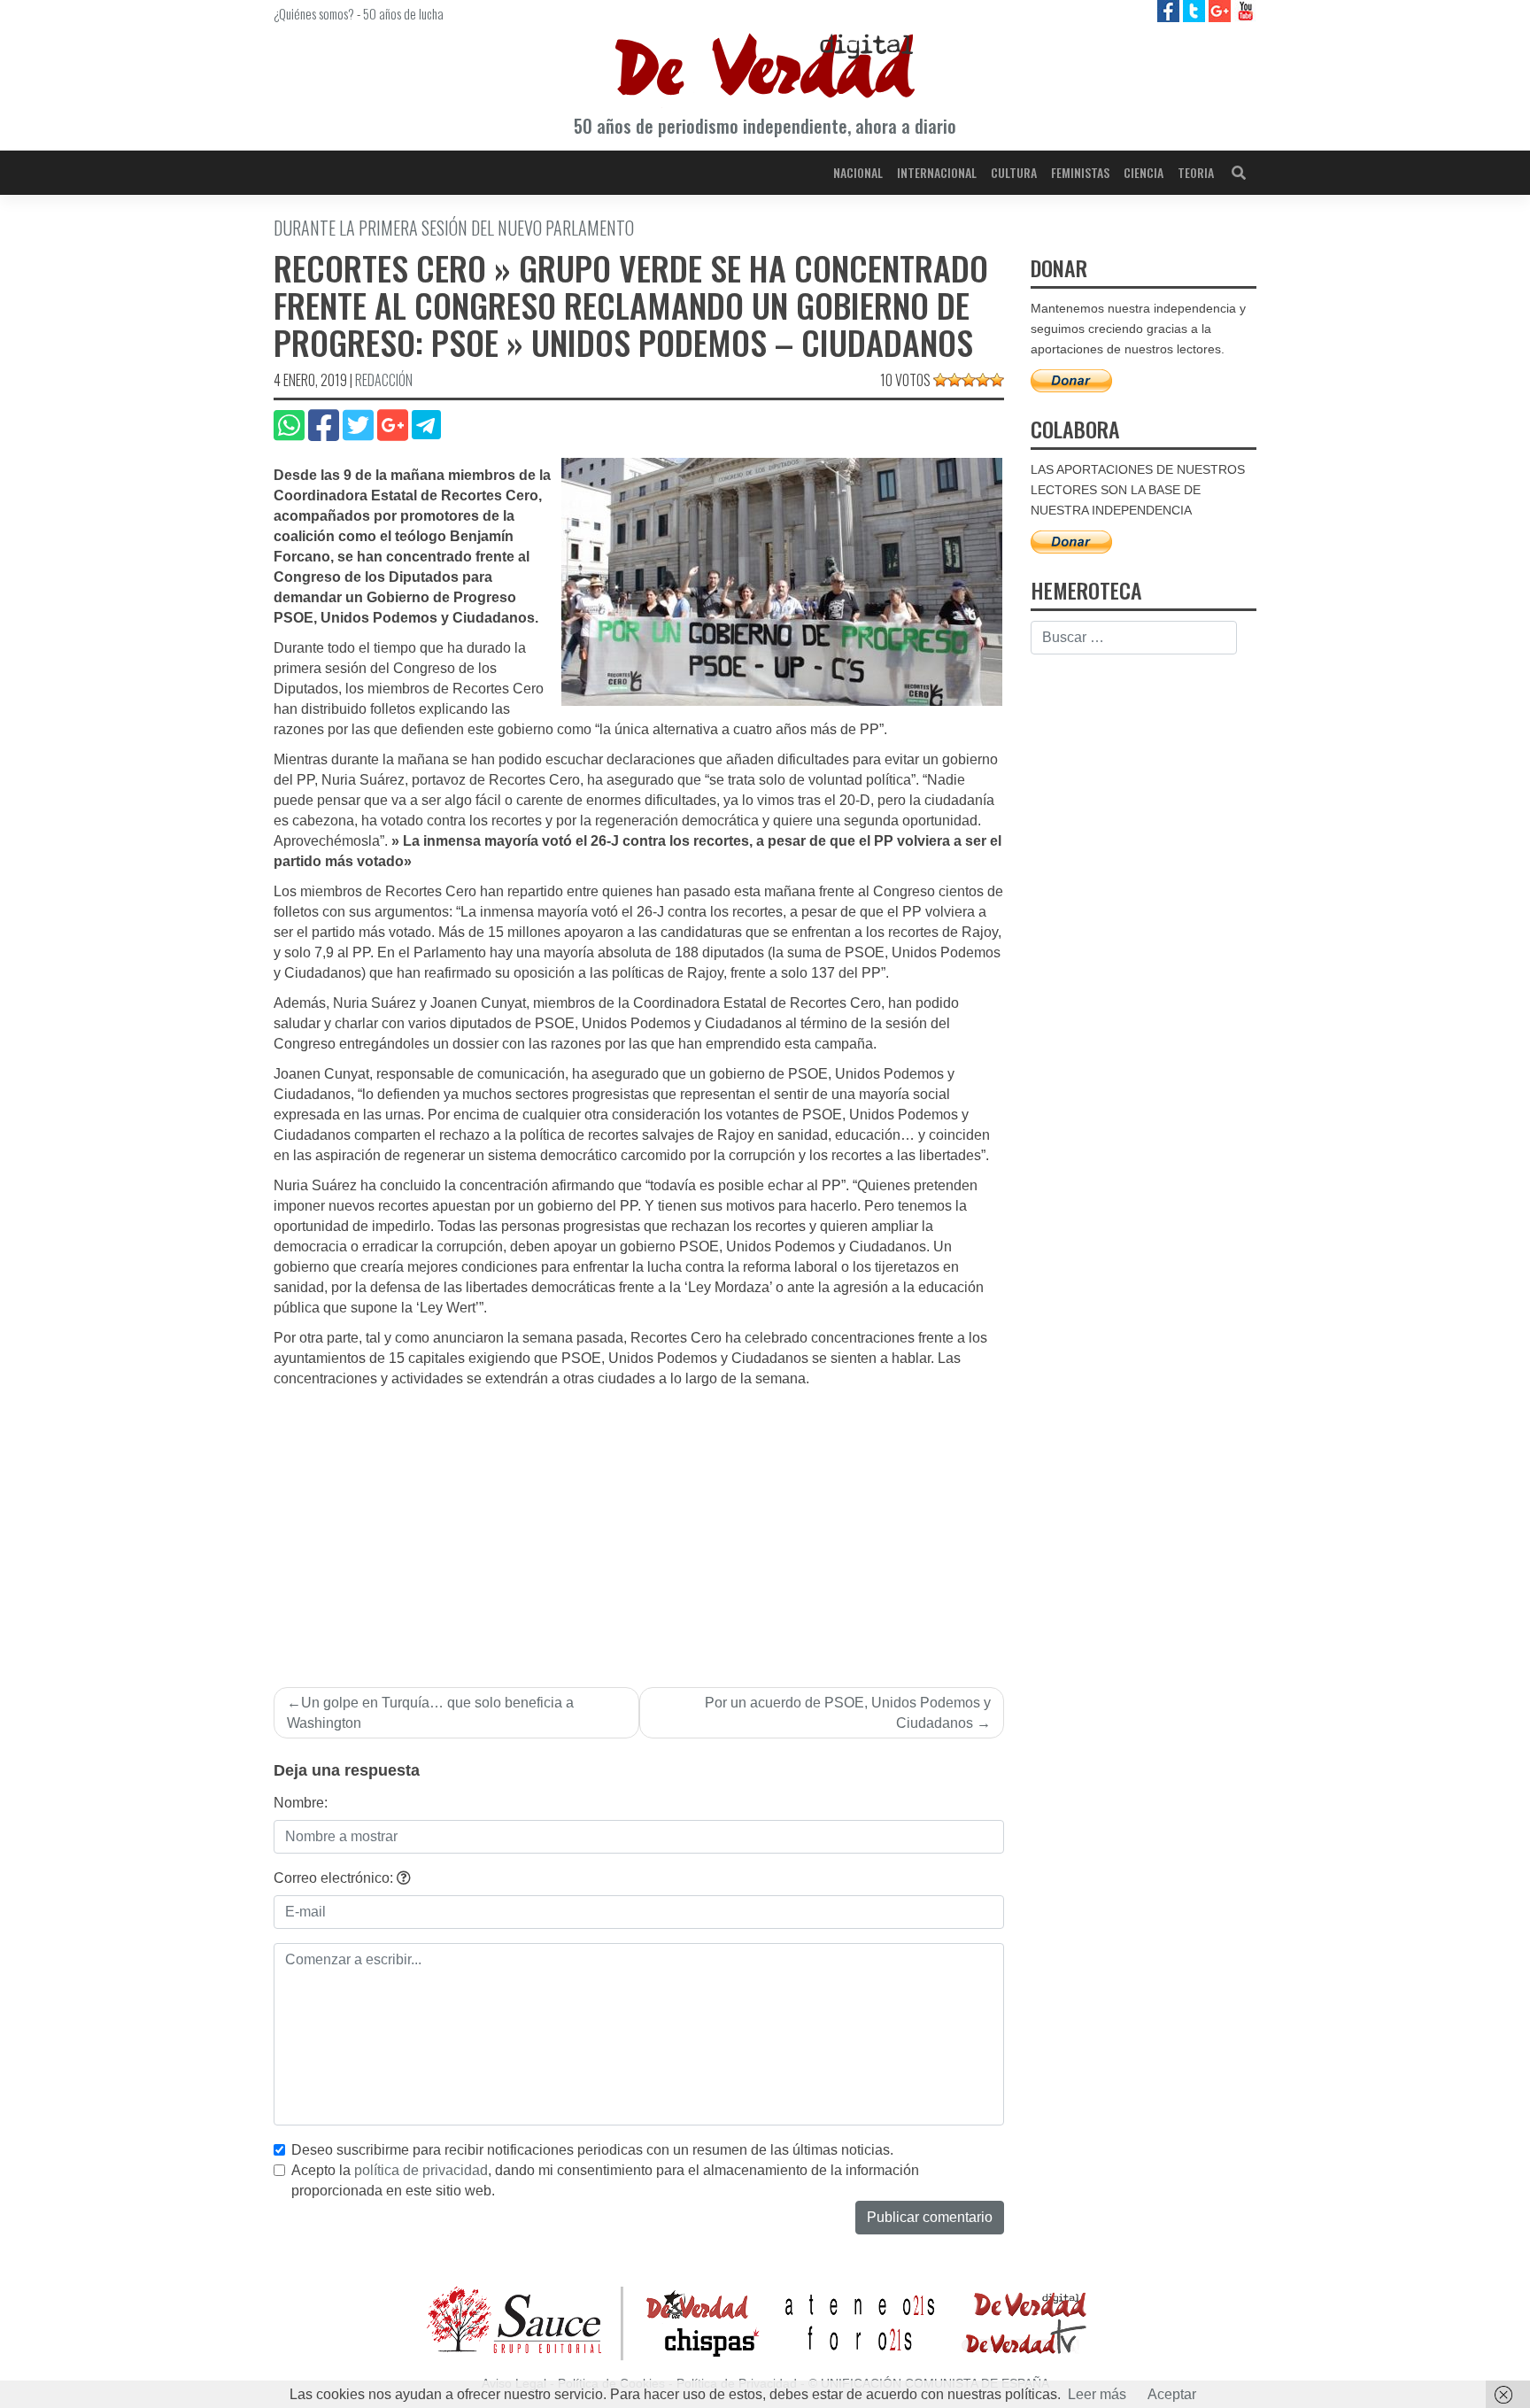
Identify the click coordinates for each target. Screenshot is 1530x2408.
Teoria (1196, 172)
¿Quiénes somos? (314, 13)
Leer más (1097, 2394)
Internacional (937, 172)
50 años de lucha (403, 13)
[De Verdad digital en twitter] (1196, 10)
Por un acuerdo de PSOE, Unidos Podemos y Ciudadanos (848, 1713)
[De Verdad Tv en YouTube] (1245, 10)
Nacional (858, 172)
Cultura (1014, 172)
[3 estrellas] (969, 380)
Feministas (1080, 172)
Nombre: (301, 1803)
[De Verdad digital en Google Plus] (1221, 10)
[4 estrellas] (983, 380)
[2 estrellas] (954, 380)
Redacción (384, 380)
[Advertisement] (639, 1522)
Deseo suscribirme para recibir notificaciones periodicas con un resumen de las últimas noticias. (592, 2150)
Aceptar (1172, 2394)
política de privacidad (421, 2170)
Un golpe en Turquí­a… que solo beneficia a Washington (430, 1713)
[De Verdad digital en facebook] (1170, 10)
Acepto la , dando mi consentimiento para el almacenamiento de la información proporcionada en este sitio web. (605, 2180)
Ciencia (1144, 172)
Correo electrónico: (335, 1878)
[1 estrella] (940, 380)
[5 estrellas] (997, 380)
